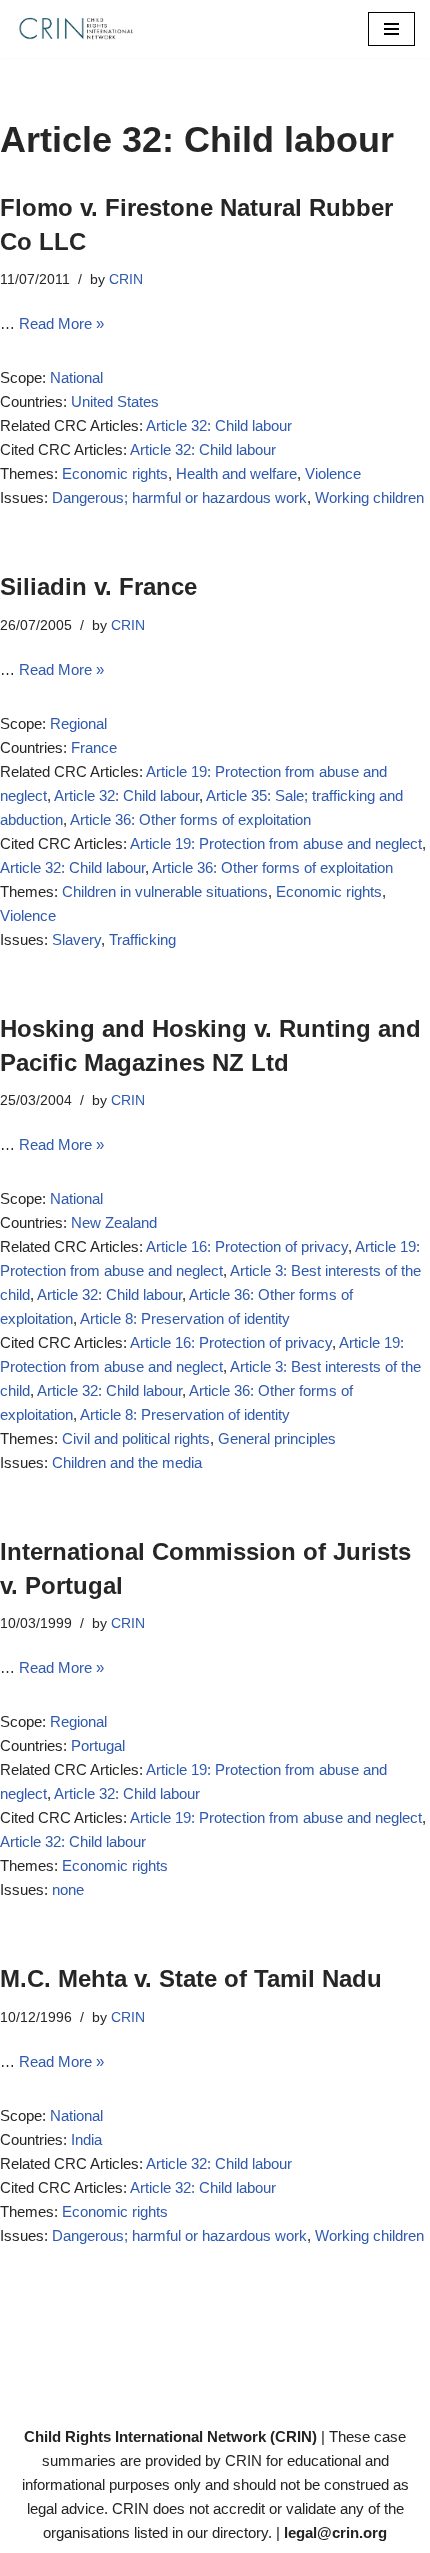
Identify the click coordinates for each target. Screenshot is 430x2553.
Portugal (98, 1745)
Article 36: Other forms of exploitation (190, 819)
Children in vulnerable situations (165, 891)
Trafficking (142, 939)
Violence (333, 473)
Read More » (61, 323)
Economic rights (115, 473)
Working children (369, 497)
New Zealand (114, 1222)
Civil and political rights (136, 1438)
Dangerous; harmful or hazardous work (179, 497)
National (76, 377)
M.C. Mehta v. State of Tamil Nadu (191, 1978)
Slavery (76, 939)
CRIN (126, 279)
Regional (78, 723)
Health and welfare (236, 473)
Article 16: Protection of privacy (247, 1246)
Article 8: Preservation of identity (185, 1318)
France (94, 747)
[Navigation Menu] (391, 29)
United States (115, 401)
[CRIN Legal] (75, 29)
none (68, 1889)
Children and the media (127, 1462)
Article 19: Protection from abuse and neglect (276, 843)
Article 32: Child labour (219, 425)
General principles (277, 1438)
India (86, 2139)
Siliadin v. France (98, 586)
